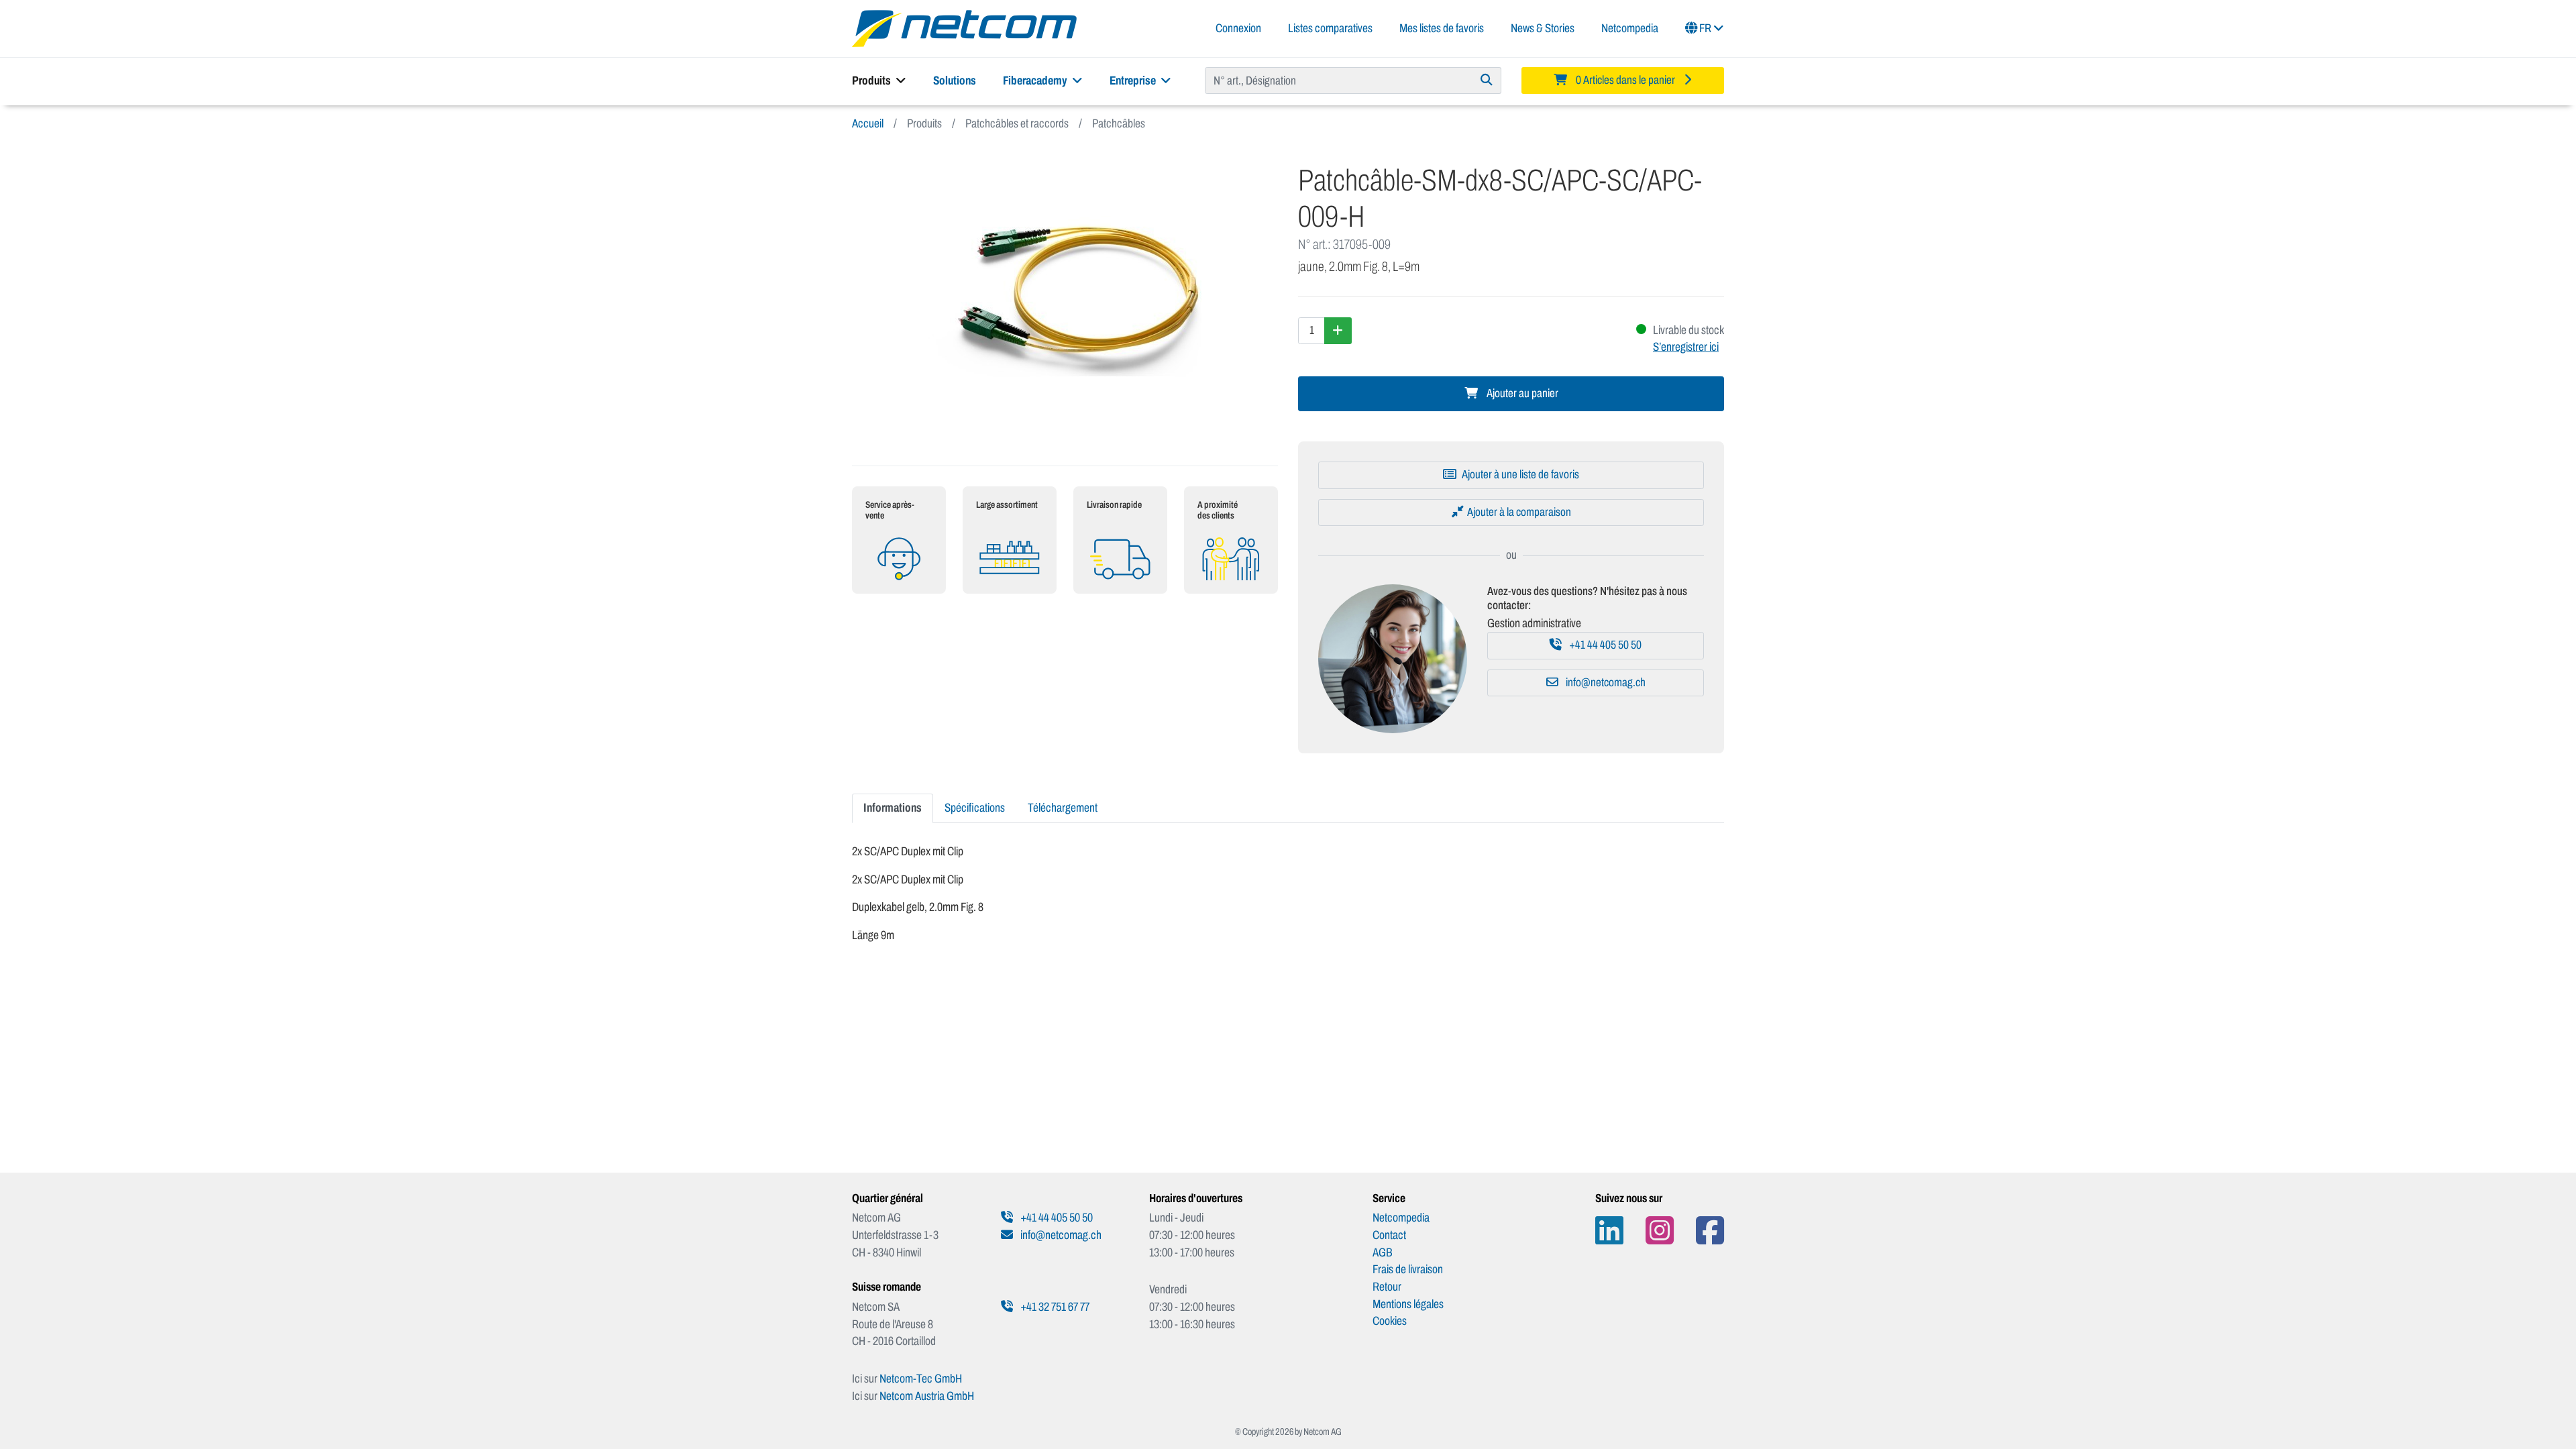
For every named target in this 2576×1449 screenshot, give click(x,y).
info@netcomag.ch (1605, 683)
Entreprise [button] (1134, 80)
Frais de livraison (1408, 1269)
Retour (1387, 1287)
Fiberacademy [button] (1036, 80)
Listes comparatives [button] (1330, 28)
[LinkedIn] (1609, 1231)
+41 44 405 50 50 (1604, 645)
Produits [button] (872, 80)
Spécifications (975, 808)
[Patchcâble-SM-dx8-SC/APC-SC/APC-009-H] (1065, 299)
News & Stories (1543, 28)
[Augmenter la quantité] (1338, 331)
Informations (893, 808)
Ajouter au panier (1521, 393)
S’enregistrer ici (1686, 347)
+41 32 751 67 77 (1054, 1307)
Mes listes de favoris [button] (1442, 28)
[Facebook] (1710, 1231)
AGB (1383, 1252)
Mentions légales (1408, 1304)
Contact (1389, 1235)
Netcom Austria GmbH (927, 1396)
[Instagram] (1660, 1231)
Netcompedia (1630, 28)
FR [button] (1705, 28)
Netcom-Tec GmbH (921, 1379)
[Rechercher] (1487, 80)
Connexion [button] (1238, 28)
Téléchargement (1063, 808)
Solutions (955, 80)
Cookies (1390, 1321)
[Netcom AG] (964, 28)
